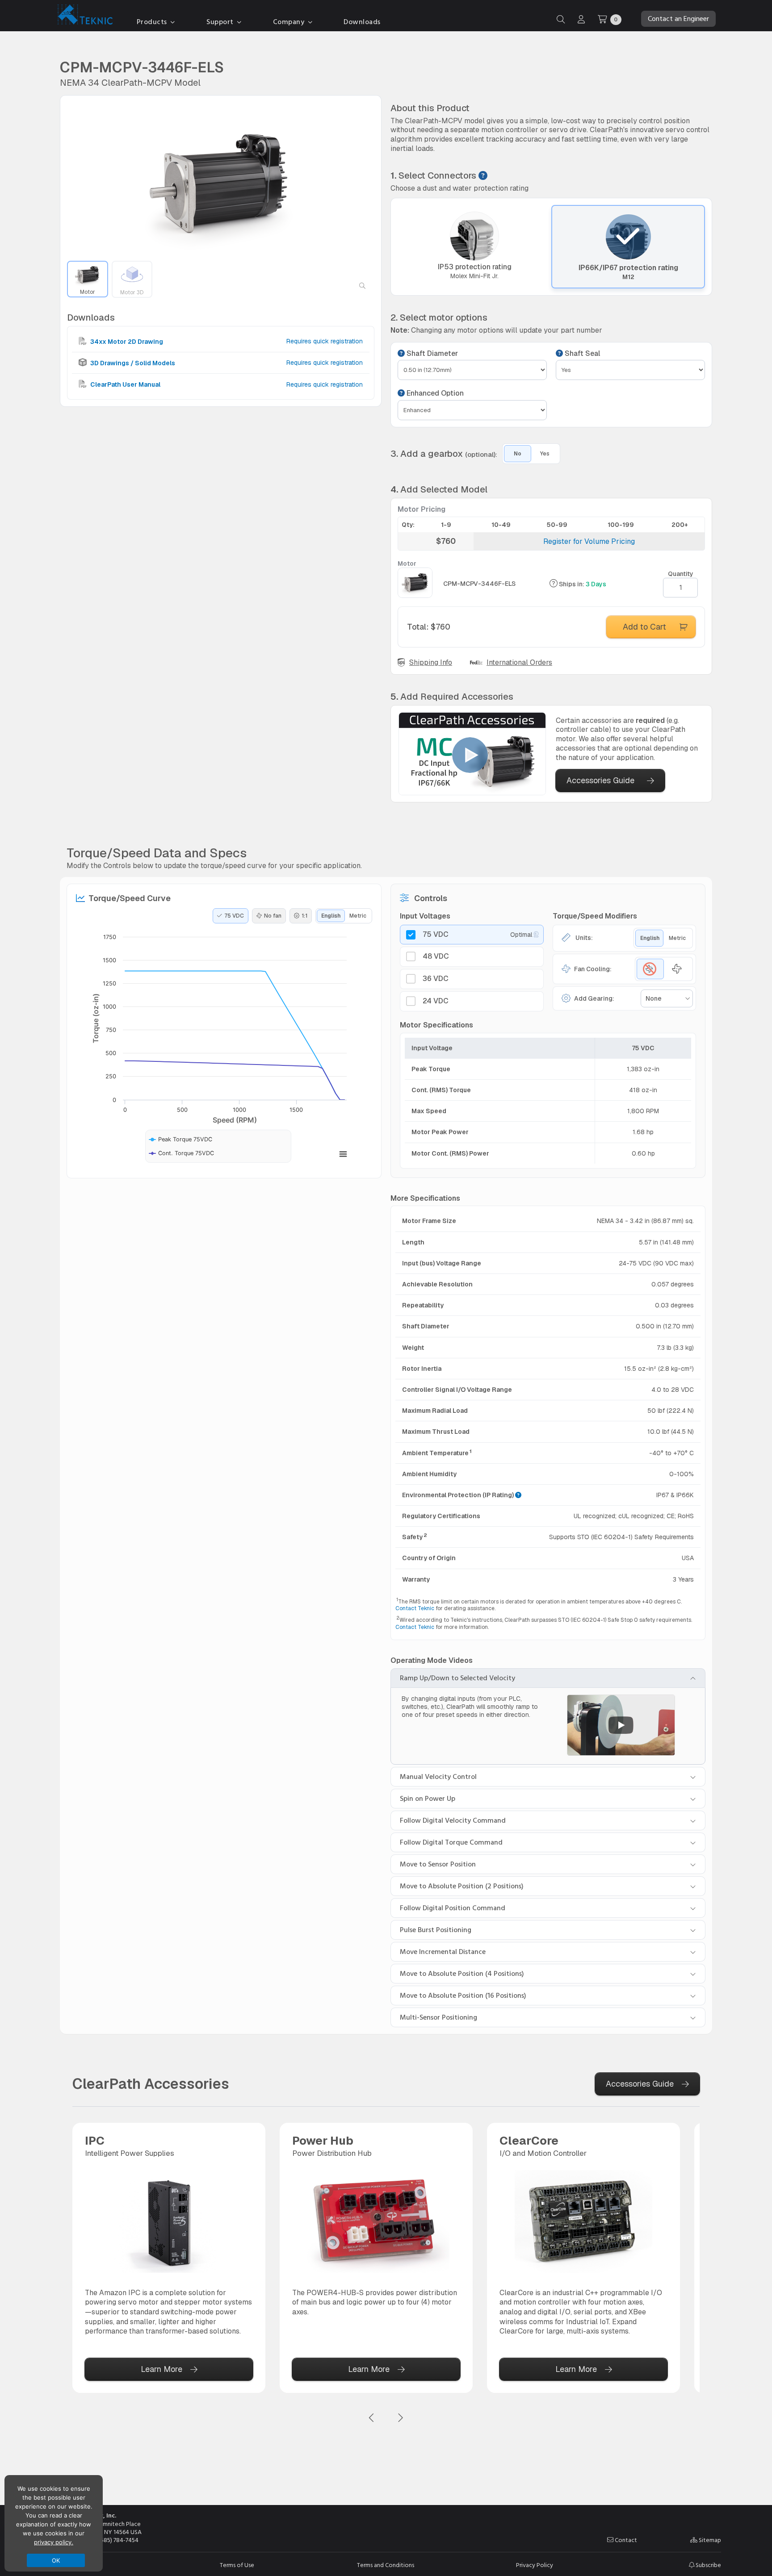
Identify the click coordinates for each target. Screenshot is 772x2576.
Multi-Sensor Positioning (438, 2017)
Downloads (362, 22)
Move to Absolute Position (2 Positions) (462, 1886)
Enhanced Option (434, 393)
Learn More (162, 2369)
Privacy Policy (535, 2565)
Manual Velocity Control (438, 1777)
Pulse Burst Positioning (436, 1930)
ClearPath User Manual (125, 384)
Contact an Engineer (678, 19)
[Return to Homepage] (83, 16)
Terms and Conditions (386, 2565)
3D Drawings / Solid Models (132, 363)
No (518, 454)
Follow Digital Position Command (453, 1908)
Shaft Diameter (431, 354)
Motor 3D (132, 292)
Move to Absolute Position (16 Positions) (463, 1996)
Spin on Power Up (428, 1799)
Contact (625, 2540)
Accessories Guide (600, 780)
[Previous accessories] (372, 2418)
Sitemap (709, 2540)
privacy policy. (54, 2542)
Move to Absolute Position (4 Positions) (462, 1974)
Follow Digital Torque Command (451, 1842)
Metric (358, 916)
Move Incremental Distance (443, 1952)
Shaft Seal (581, 354)
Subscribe (708, 2565)
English (331, 916)
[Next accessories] (400, 2418)
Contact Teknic (415, 1608)
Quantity (681, 574)
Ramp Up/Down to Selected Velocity (457, 1678)
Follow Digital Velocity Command (453, 1820)
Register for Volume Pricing (589, 541)
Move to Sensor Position (438, 1864)
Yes (545, 454)
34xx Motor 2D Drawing (126, 341)
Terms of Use (237, 2565)
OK (56, 2560)
